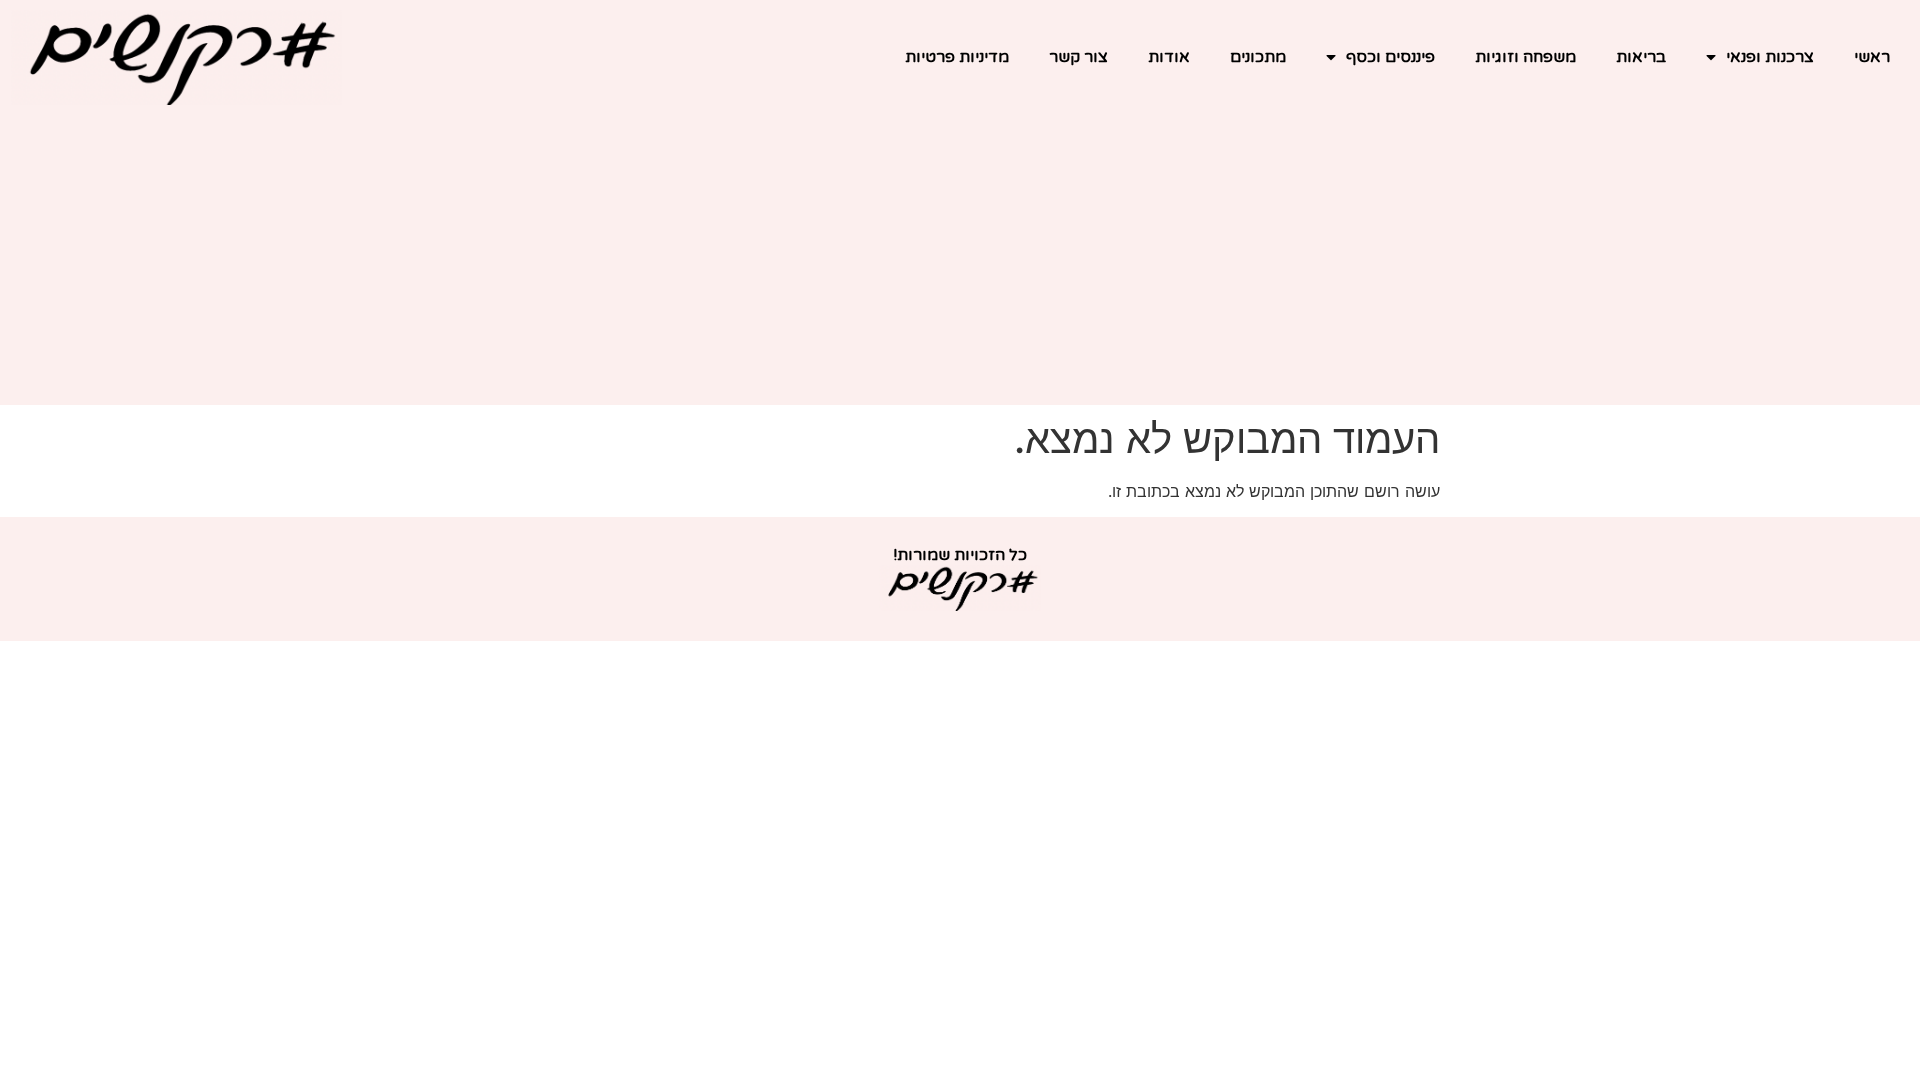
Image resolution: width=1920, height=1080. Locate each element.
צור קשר (1078, 57)
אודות (1169, 57)
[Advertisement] (960, 265)
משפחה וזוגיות (1525, 57)
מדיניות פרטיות (957, 57)
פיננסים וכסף (1390, 57)
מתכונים (1258, 57)
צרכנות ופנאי (1770, 57)
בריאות (1641, 57)
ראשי (1872, 57)
